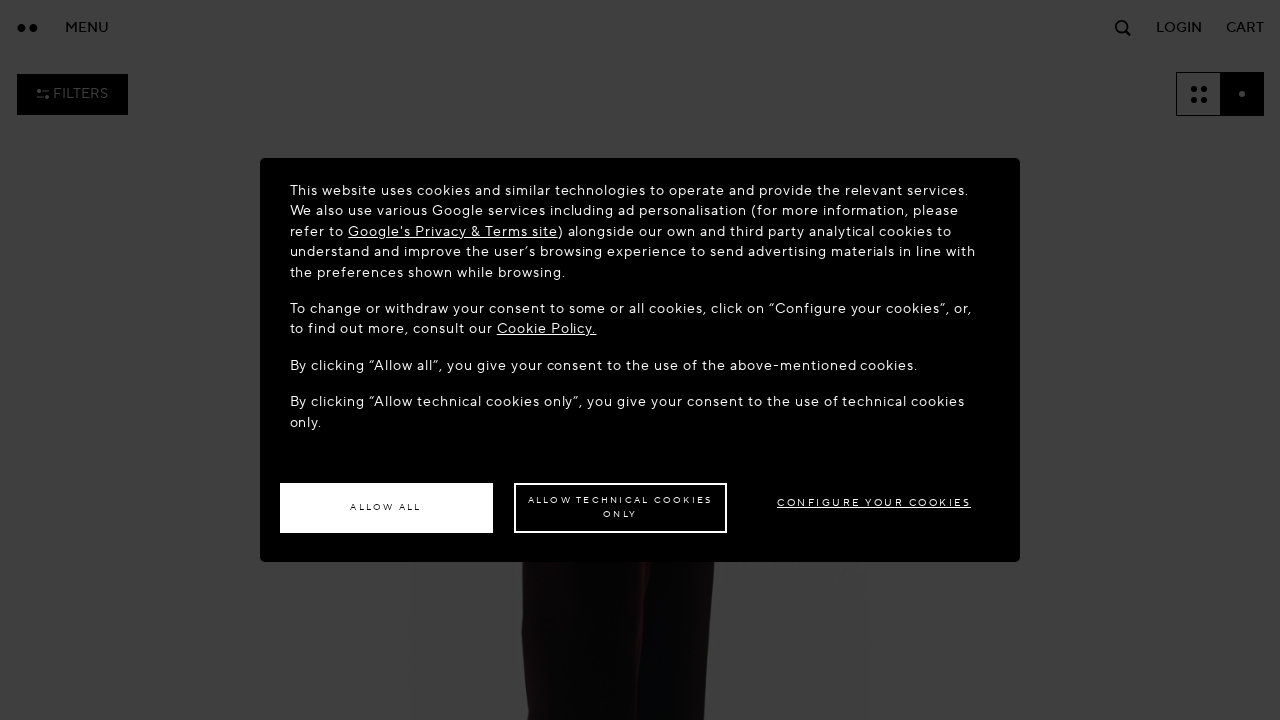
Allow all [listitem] (385, 507)
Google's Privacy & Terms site (452, 231)
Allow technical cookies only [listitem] (620, 507)
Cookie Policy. (547, 328)
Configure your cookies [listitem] (874, 502)
